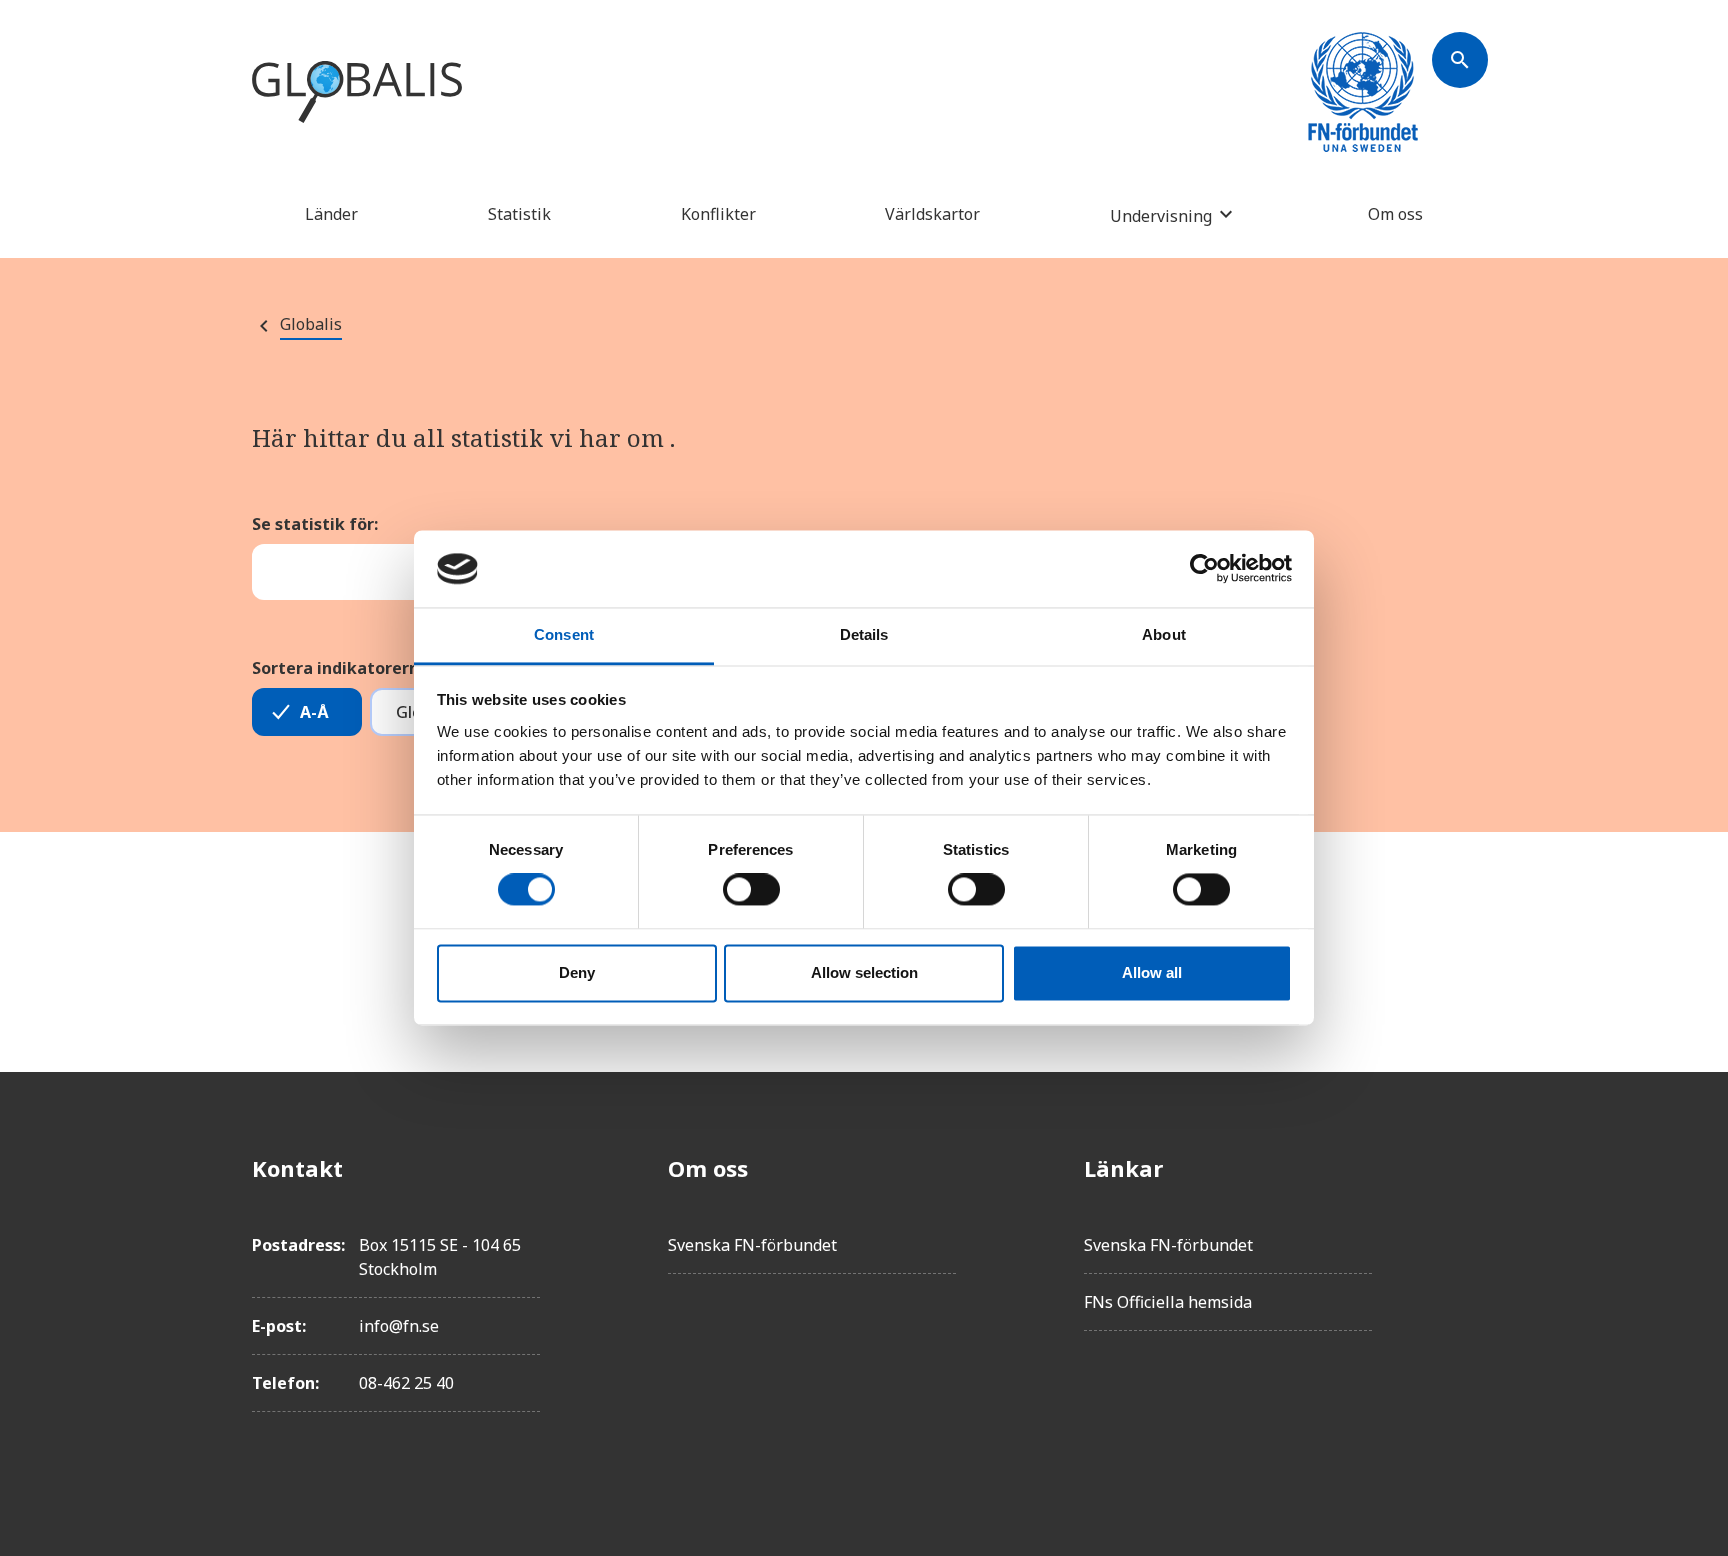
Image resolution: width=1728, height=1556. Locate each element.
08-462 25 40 (406, 1383)
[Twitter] (1460, 1224)
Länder (331, 214)
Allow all (1152, 972)
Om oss (1395, 214)
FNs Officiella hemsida (1168, 1302)
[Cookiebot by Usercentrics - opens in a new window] (1204, 569)
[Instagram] (1460, 1280)
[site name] (357, 93)
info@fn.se (399, 1326)
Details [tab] (864, 634)
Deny (577, 972)
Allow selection (864, 972)
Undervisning (1161, 215)
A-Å (314, 712)
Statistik (519, 214)
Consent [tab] (564, 634)
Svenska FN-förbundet (752, 1245)
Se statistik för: (315, 524)
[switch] (751, 890)
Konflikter (718, 214)
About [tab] (1164, 634)
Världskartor (932, 214)
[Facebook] (1460, 1168)
